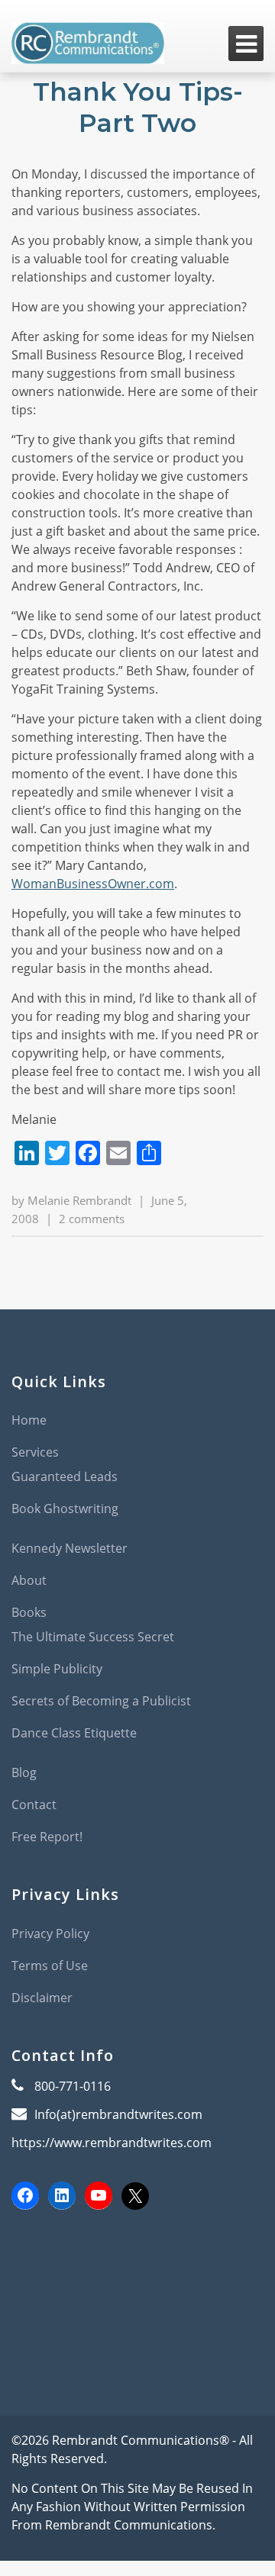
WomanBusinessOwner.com (93, 884)
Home (29, 1420)
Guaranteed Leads (65, 1476)
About (29, 1580)
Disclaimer (42, 1998)
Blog (24, 1773)
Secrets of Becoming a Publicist (101, 1701)
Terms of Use (50, 1966)
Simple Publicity (57, 1669)
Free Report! (47, 1837)
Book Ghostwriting (65, 1509)
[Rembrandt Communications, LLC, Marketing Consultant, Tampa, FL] (34, 2282)
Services (35, 1452)
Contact (34, 1805)
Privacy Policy (50, 1934)
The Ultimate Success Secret (93, 1637)
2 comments (92, 1219)
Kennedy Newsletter (70, 1548)
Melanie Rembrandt (79, 1200)
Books (29, 1612)
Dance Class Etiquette (74, 1733)
